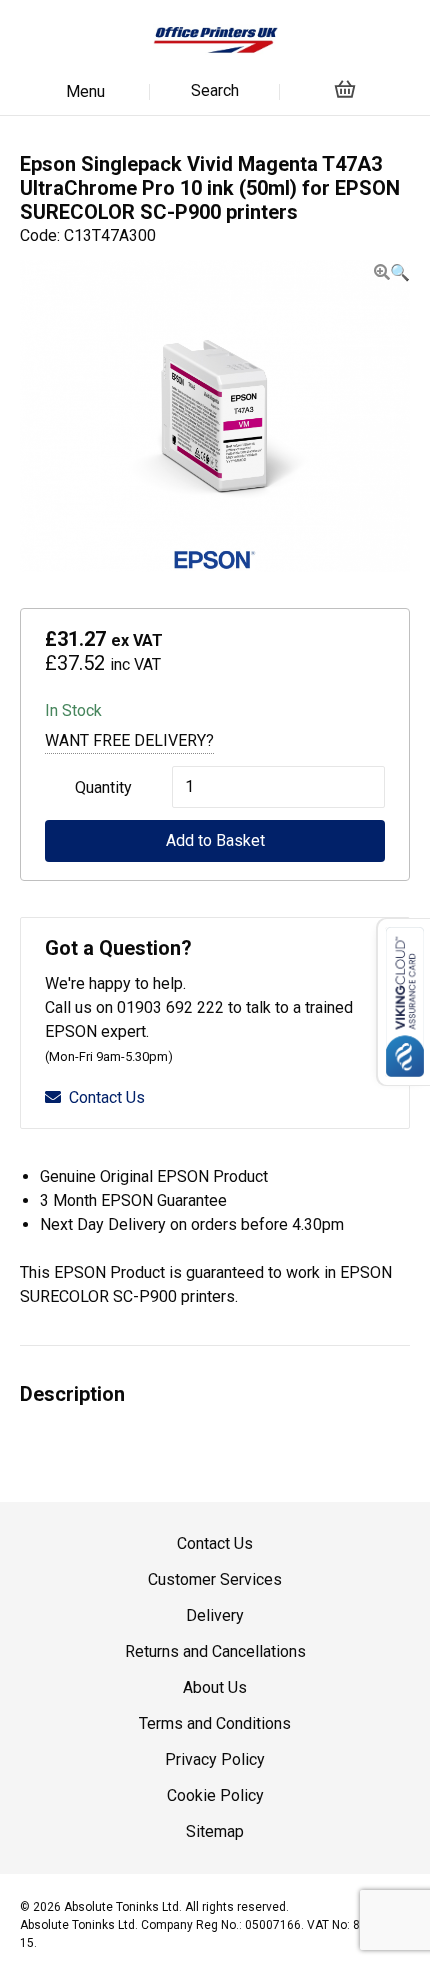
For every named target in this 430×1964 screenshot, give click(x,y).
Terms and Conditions (215, 1723)
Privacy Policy (215, 1759)
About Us (215, 1687)
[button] (392, 272)
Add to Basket (215, 840)
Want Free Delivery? (129, 740)
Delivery (215, 1615)
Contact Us (107, 1097)
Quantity (103, 787)
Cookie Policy (215, 1795)
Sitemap (215, 1831)
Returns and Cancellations (215, 1651)
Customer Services (215, 1579)
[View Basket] (345, 88)
